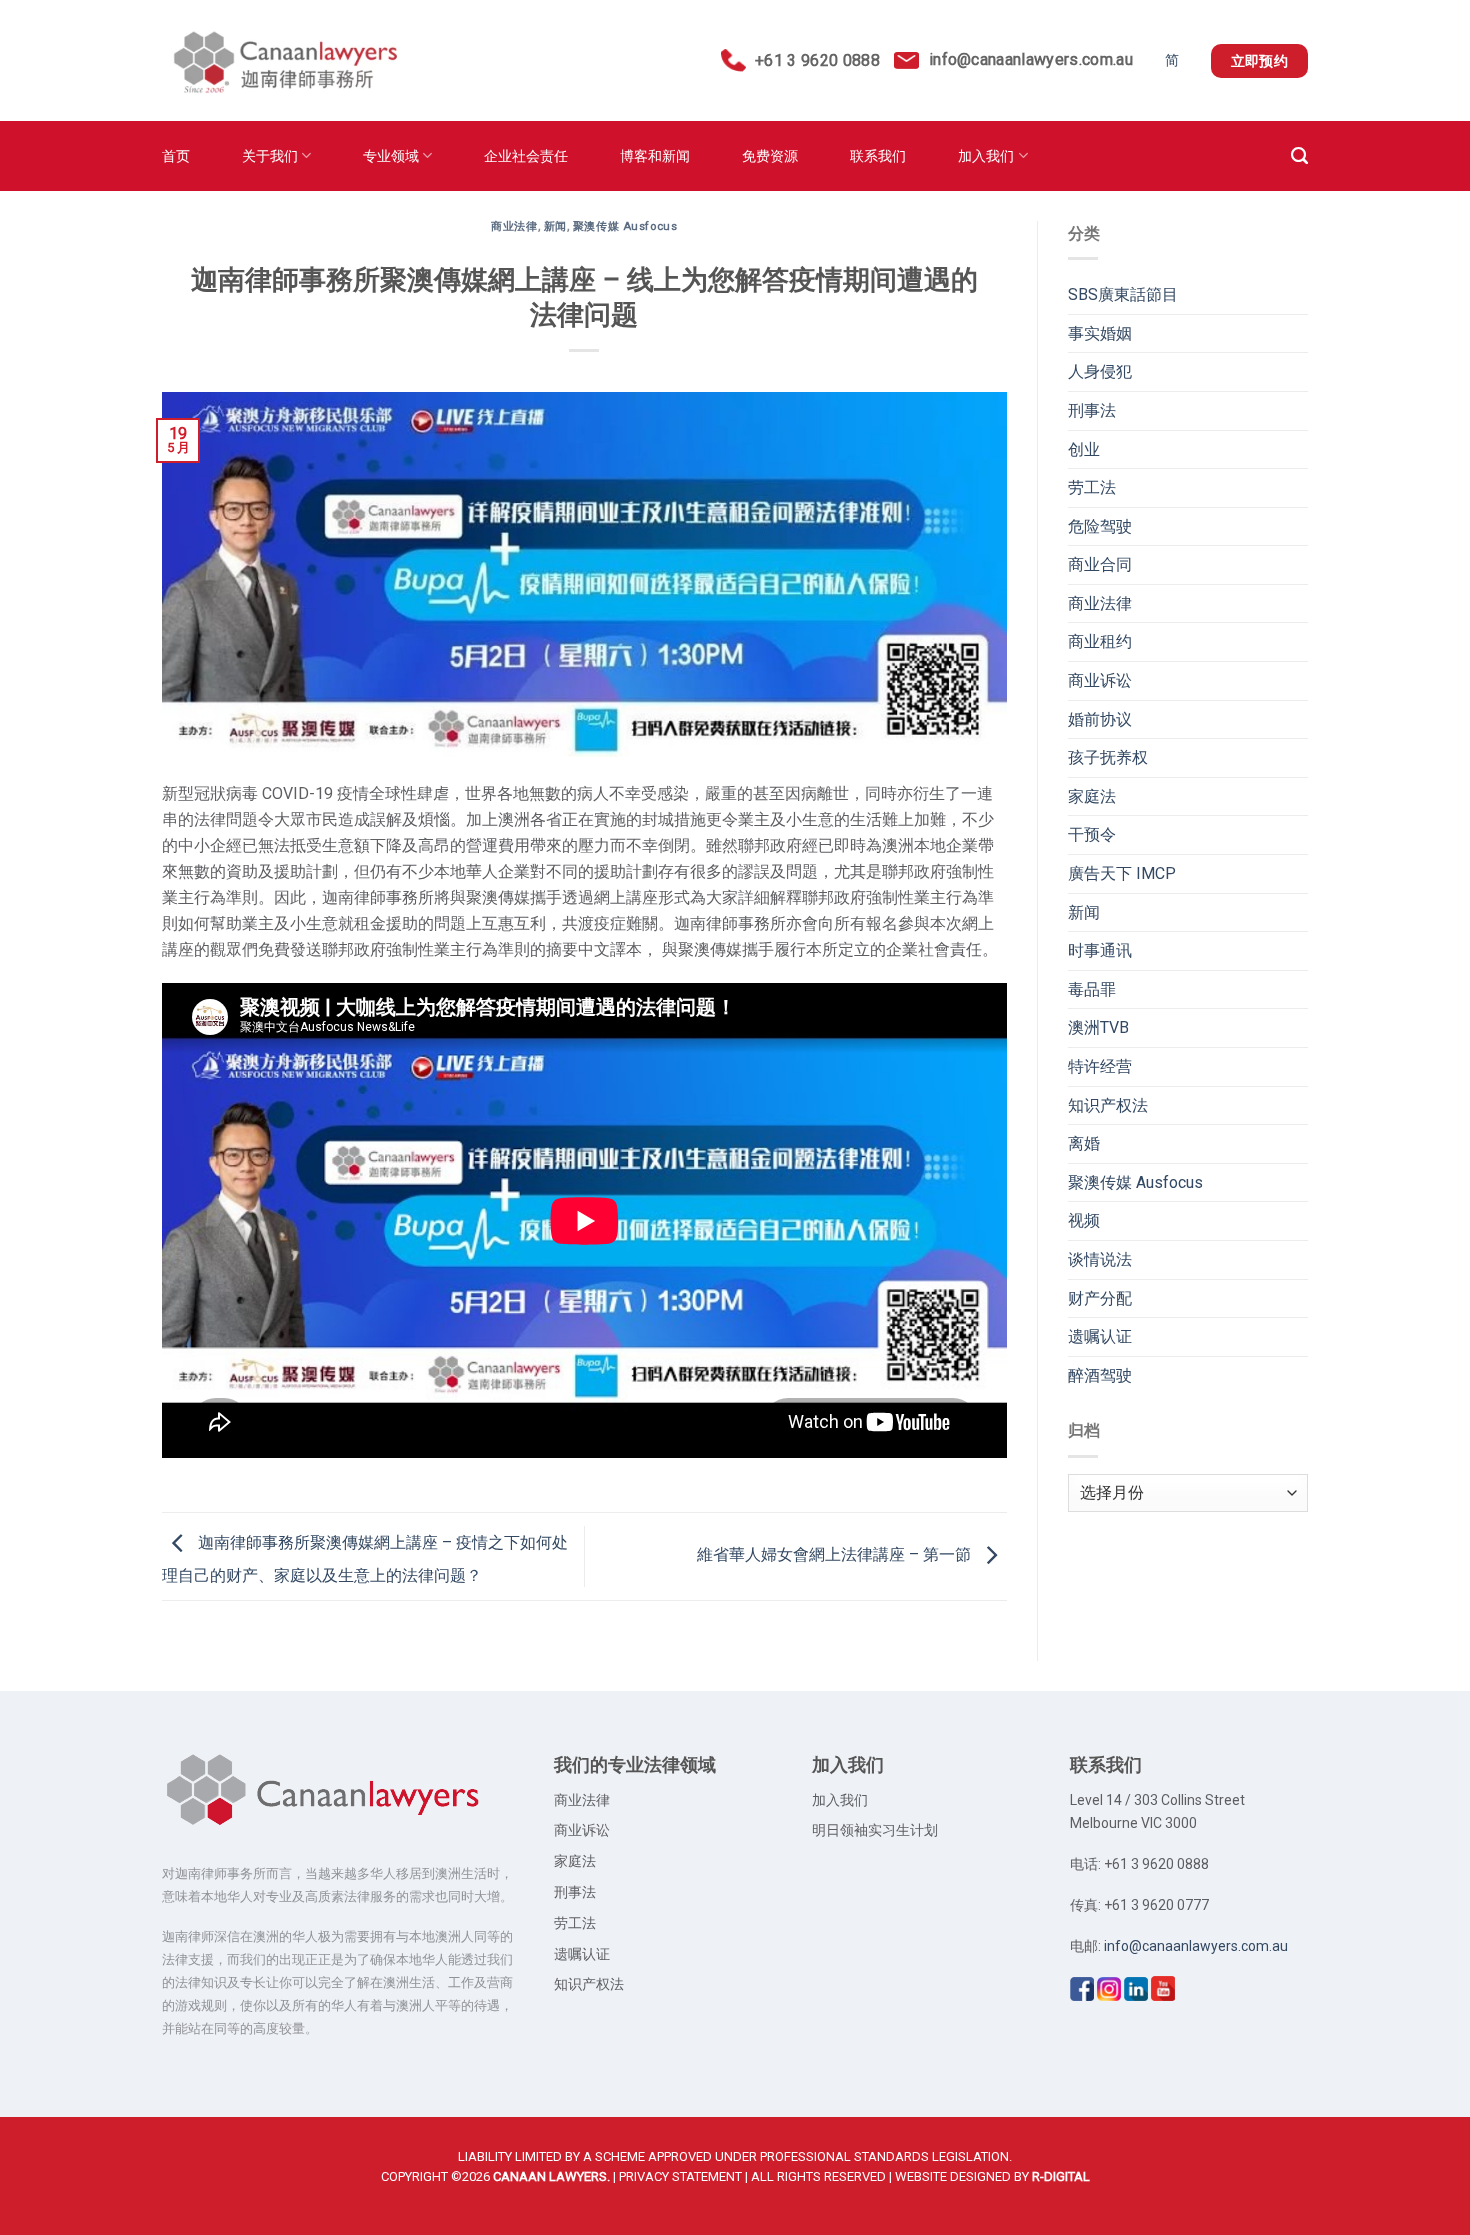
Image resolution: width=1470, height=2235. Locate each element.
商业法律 (514, 226)
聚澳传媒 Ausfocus (625, 226)
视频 (1084, 1220)
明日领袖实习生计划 (875, 1830)
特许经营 (1100, 1066)
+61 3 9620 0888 (812, 60)
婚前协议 (1100, 719)
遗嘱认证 (1100, 1336)
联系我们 (878, 156)
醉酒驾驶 (1100, 1375)
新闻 (555, 226)
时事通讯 (1100, 950)
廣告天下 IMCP (1122, 873)
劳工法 (1092, 487)
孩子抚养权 (1108, 757)
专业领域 (391, 156)
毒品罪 (1092, 989)
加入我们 (986, 156)
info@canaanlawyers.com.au (1031, 59)
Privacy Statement (680, 2176)
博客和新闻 (655, 156)
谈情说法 (1100, 1259)
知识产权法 (1108, 1105)
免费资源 (770, 156)
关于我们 (270, 156)
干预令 (1092, 834)
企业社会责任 (526, 156)
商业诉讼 (1100, 680)
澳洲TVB (1098, 1027)
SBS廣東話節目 (1123, 294)
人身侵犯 (1100, 371)
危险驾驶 (1100, 526)
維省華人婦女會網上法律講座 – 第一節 (836, 1555)
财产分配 (1100, 1298)
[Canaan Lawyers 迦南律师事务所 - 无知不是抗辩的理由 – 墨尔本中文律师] (281, 61)
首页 (176, 156)
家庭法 (1092, 796)
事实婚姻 (1100, 333)
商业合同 (1100, 564)
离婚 (1084, 1143)
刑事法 (1092, 410)
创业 (1084, 449)
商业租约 (1100, 641)
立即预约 (1259, 61)
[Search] (1299, 156)
